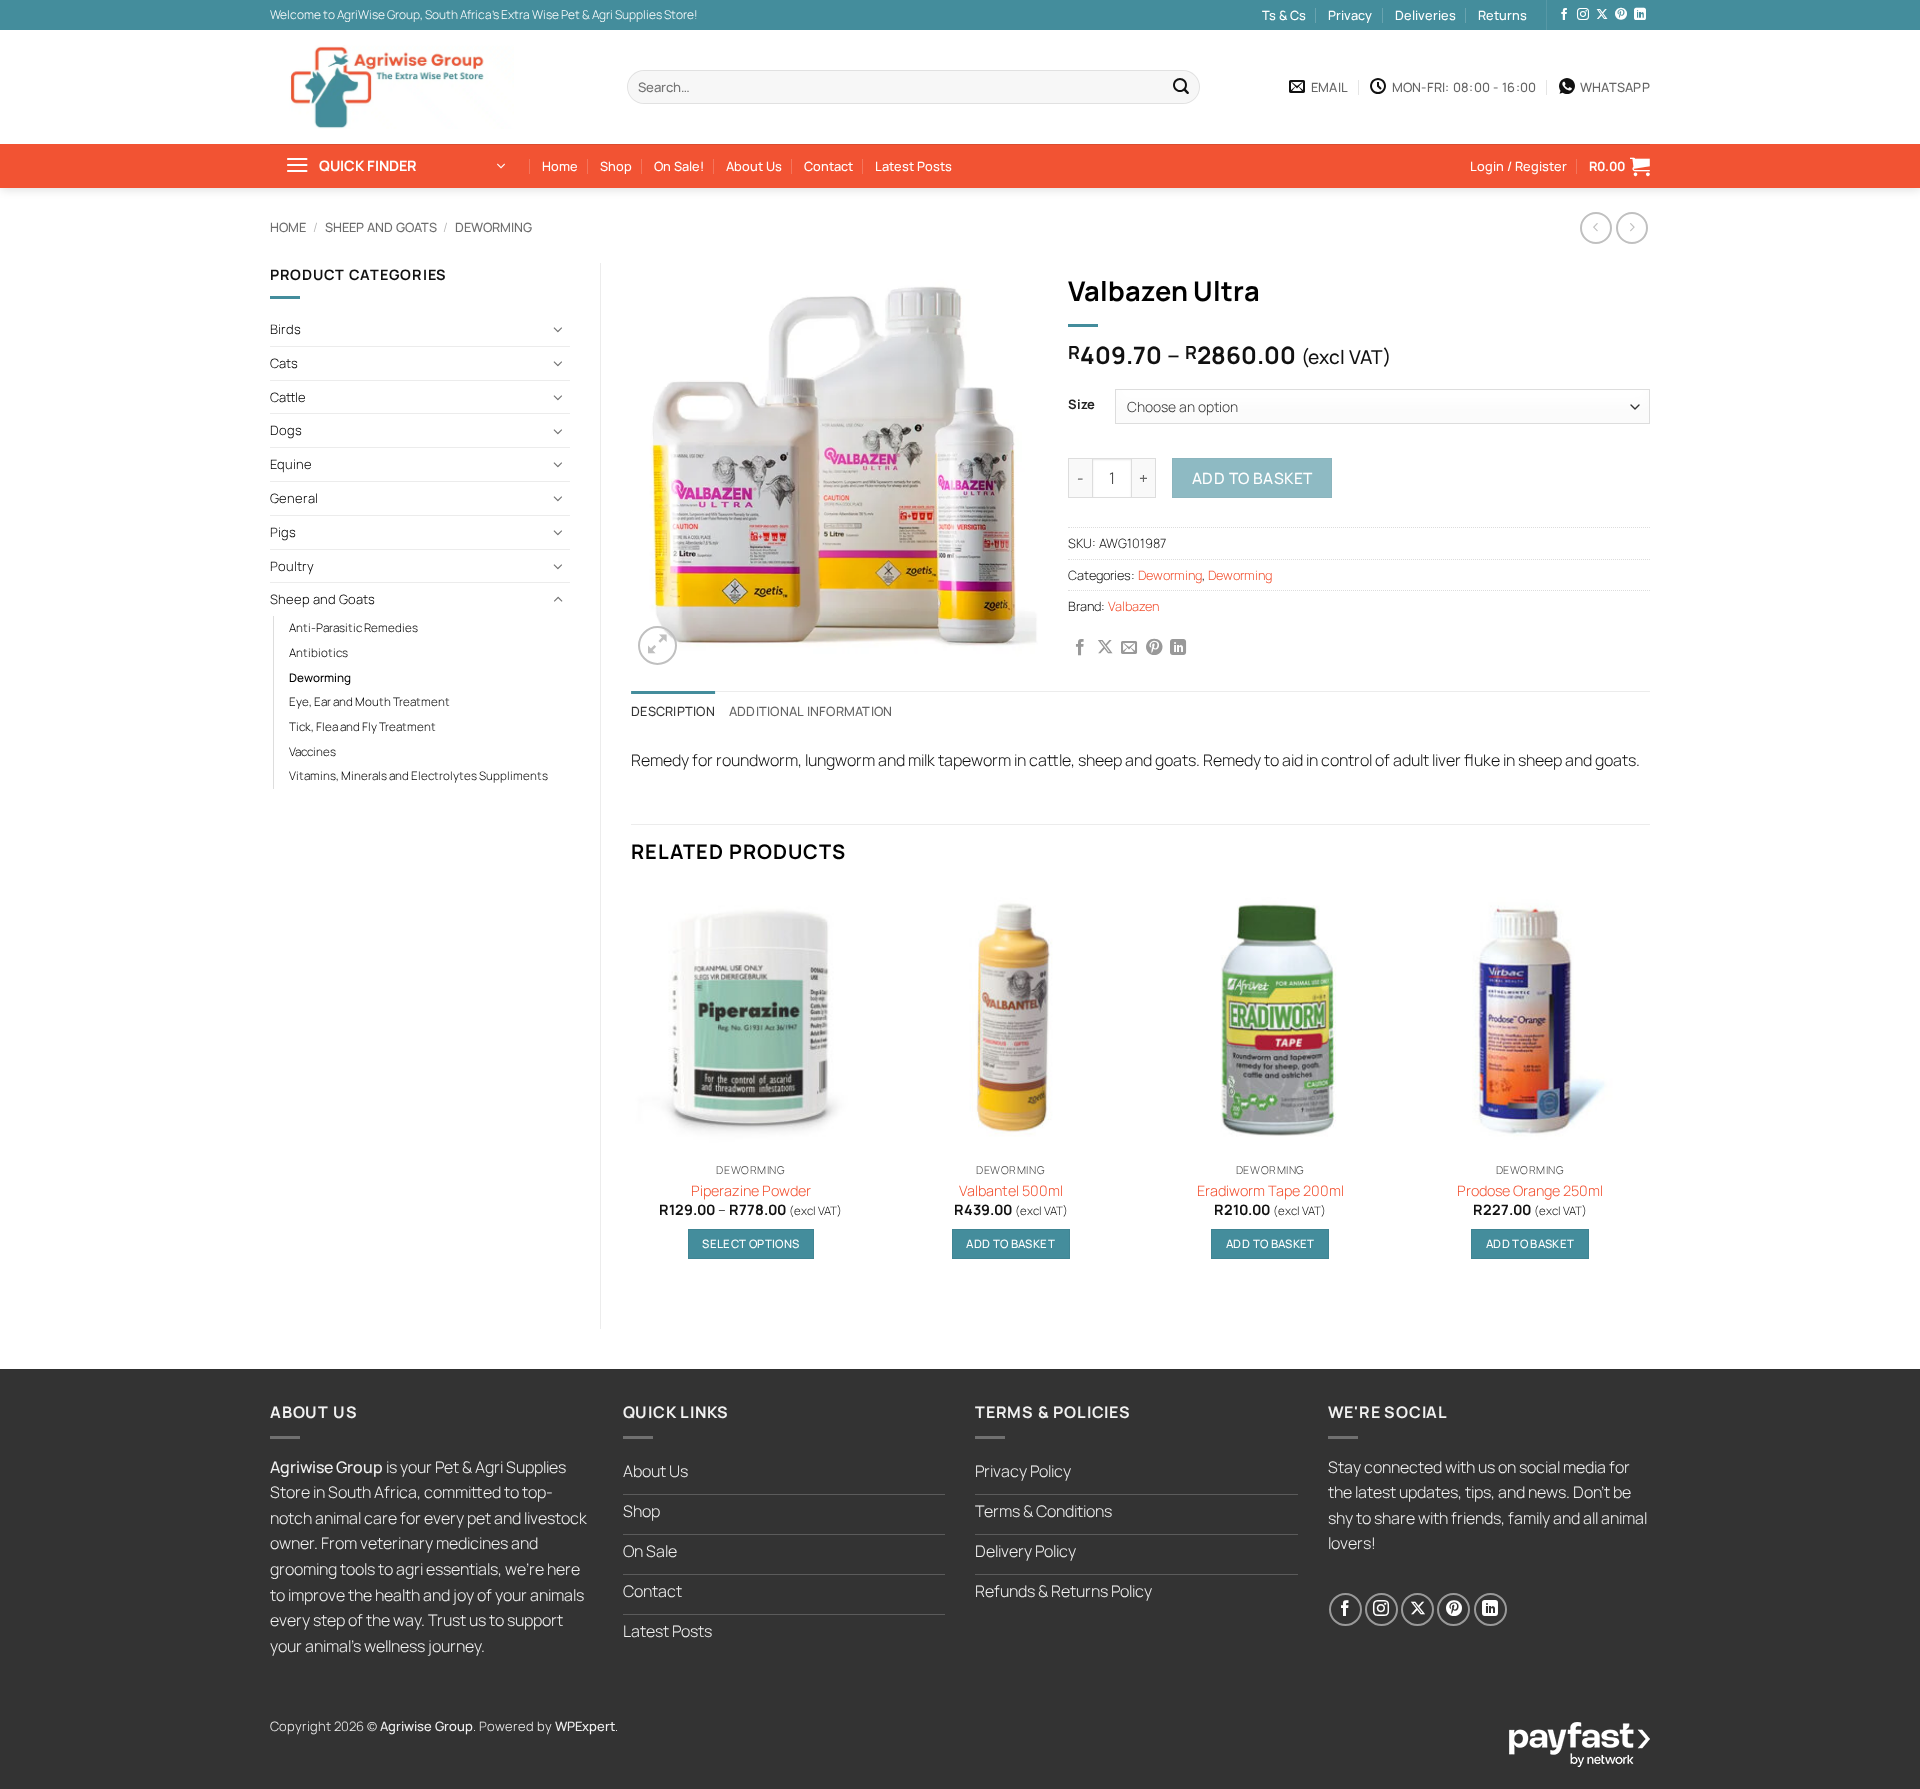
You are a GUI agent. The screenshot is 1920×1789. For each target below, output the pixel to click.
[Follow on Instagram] (1583, 15)
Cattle (288, 397)
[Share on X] (1105, 648)
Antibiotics (318, 653)
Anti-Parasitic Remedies (353, 628)
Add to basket (1252, 478)
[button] (395, 166)
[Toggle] (558, 329)
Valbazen (1133, 606)
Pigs (283, 532)
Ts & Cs (1284, 15)
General (294, 498)
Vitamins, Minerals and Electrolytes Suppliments (418, 776)
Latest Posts (913, 166)
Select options (750, 1243)
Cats (284, 363)
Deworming (493, 227)
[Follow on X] (1602, 15)
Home (560, 166)
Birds (285, 329)
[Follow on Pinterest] (1621, 15)
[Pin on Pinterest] (1154, 648)
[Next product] (1595, 227)
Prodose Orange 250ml (1530, 1191)
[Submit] (1181, 87)
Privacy (1350, 15)
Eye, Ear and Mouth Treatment (369, 702)
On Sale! (679, 166)
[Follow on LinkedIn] (1640, 15)
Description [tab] (673, 711)
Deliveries (1425, 15)
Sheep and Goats (381, 227)
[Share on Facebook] (1080, 648)
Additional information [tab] (811, 711)
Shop (616, 166)
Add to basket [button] (1010, 1243)
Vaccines (312, 752)
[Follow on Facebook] (1564, 15)
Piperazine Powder (751, 1191)
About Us (754, 166)
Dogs (286, 430)
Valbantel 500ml (1011, 1191)
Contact (828, 166)
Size (1081, 405)
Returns (1502, 15)
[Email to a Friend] (1129, 648)
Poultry (292, 566)
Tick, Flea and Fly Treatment (362, 727)
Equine (291, 464)
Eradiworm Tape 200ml (1270, 1191)
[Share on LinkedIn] (1178, 648)
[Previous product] (1631, 227)
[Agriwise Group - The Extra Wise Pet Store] (405, 87)
